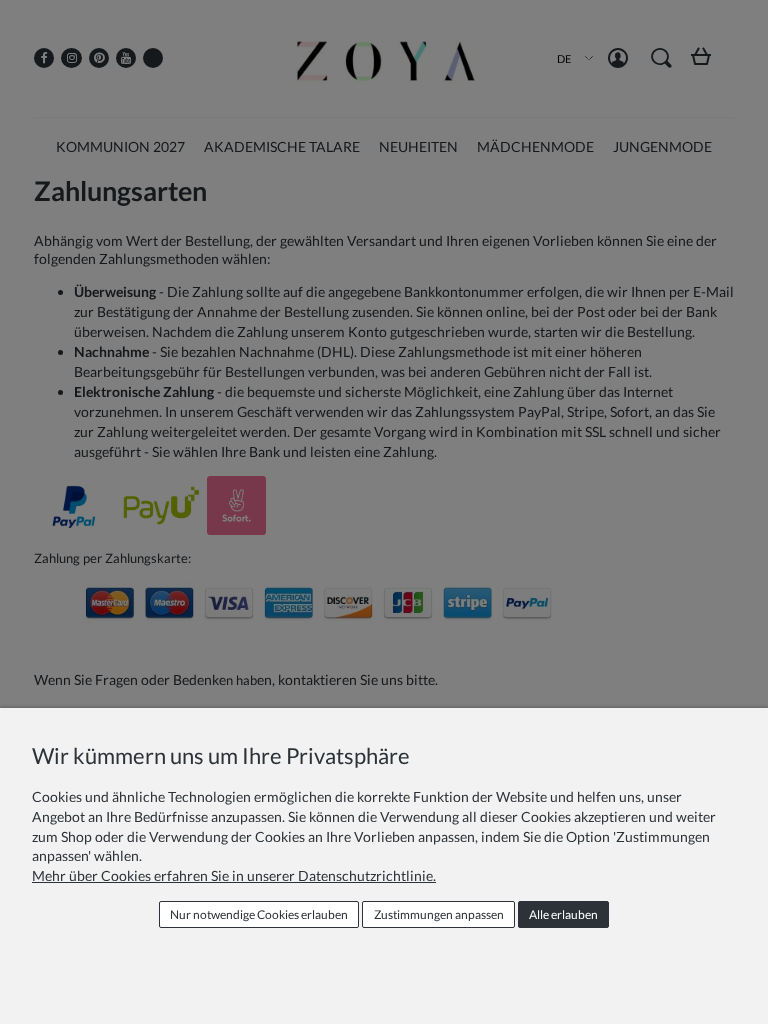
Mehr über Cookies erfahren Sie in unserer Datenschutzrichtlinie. (234, 875)
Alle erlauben (563, 914)
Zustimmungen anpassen (439, 914)
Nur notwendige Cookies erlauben (259, 914)
